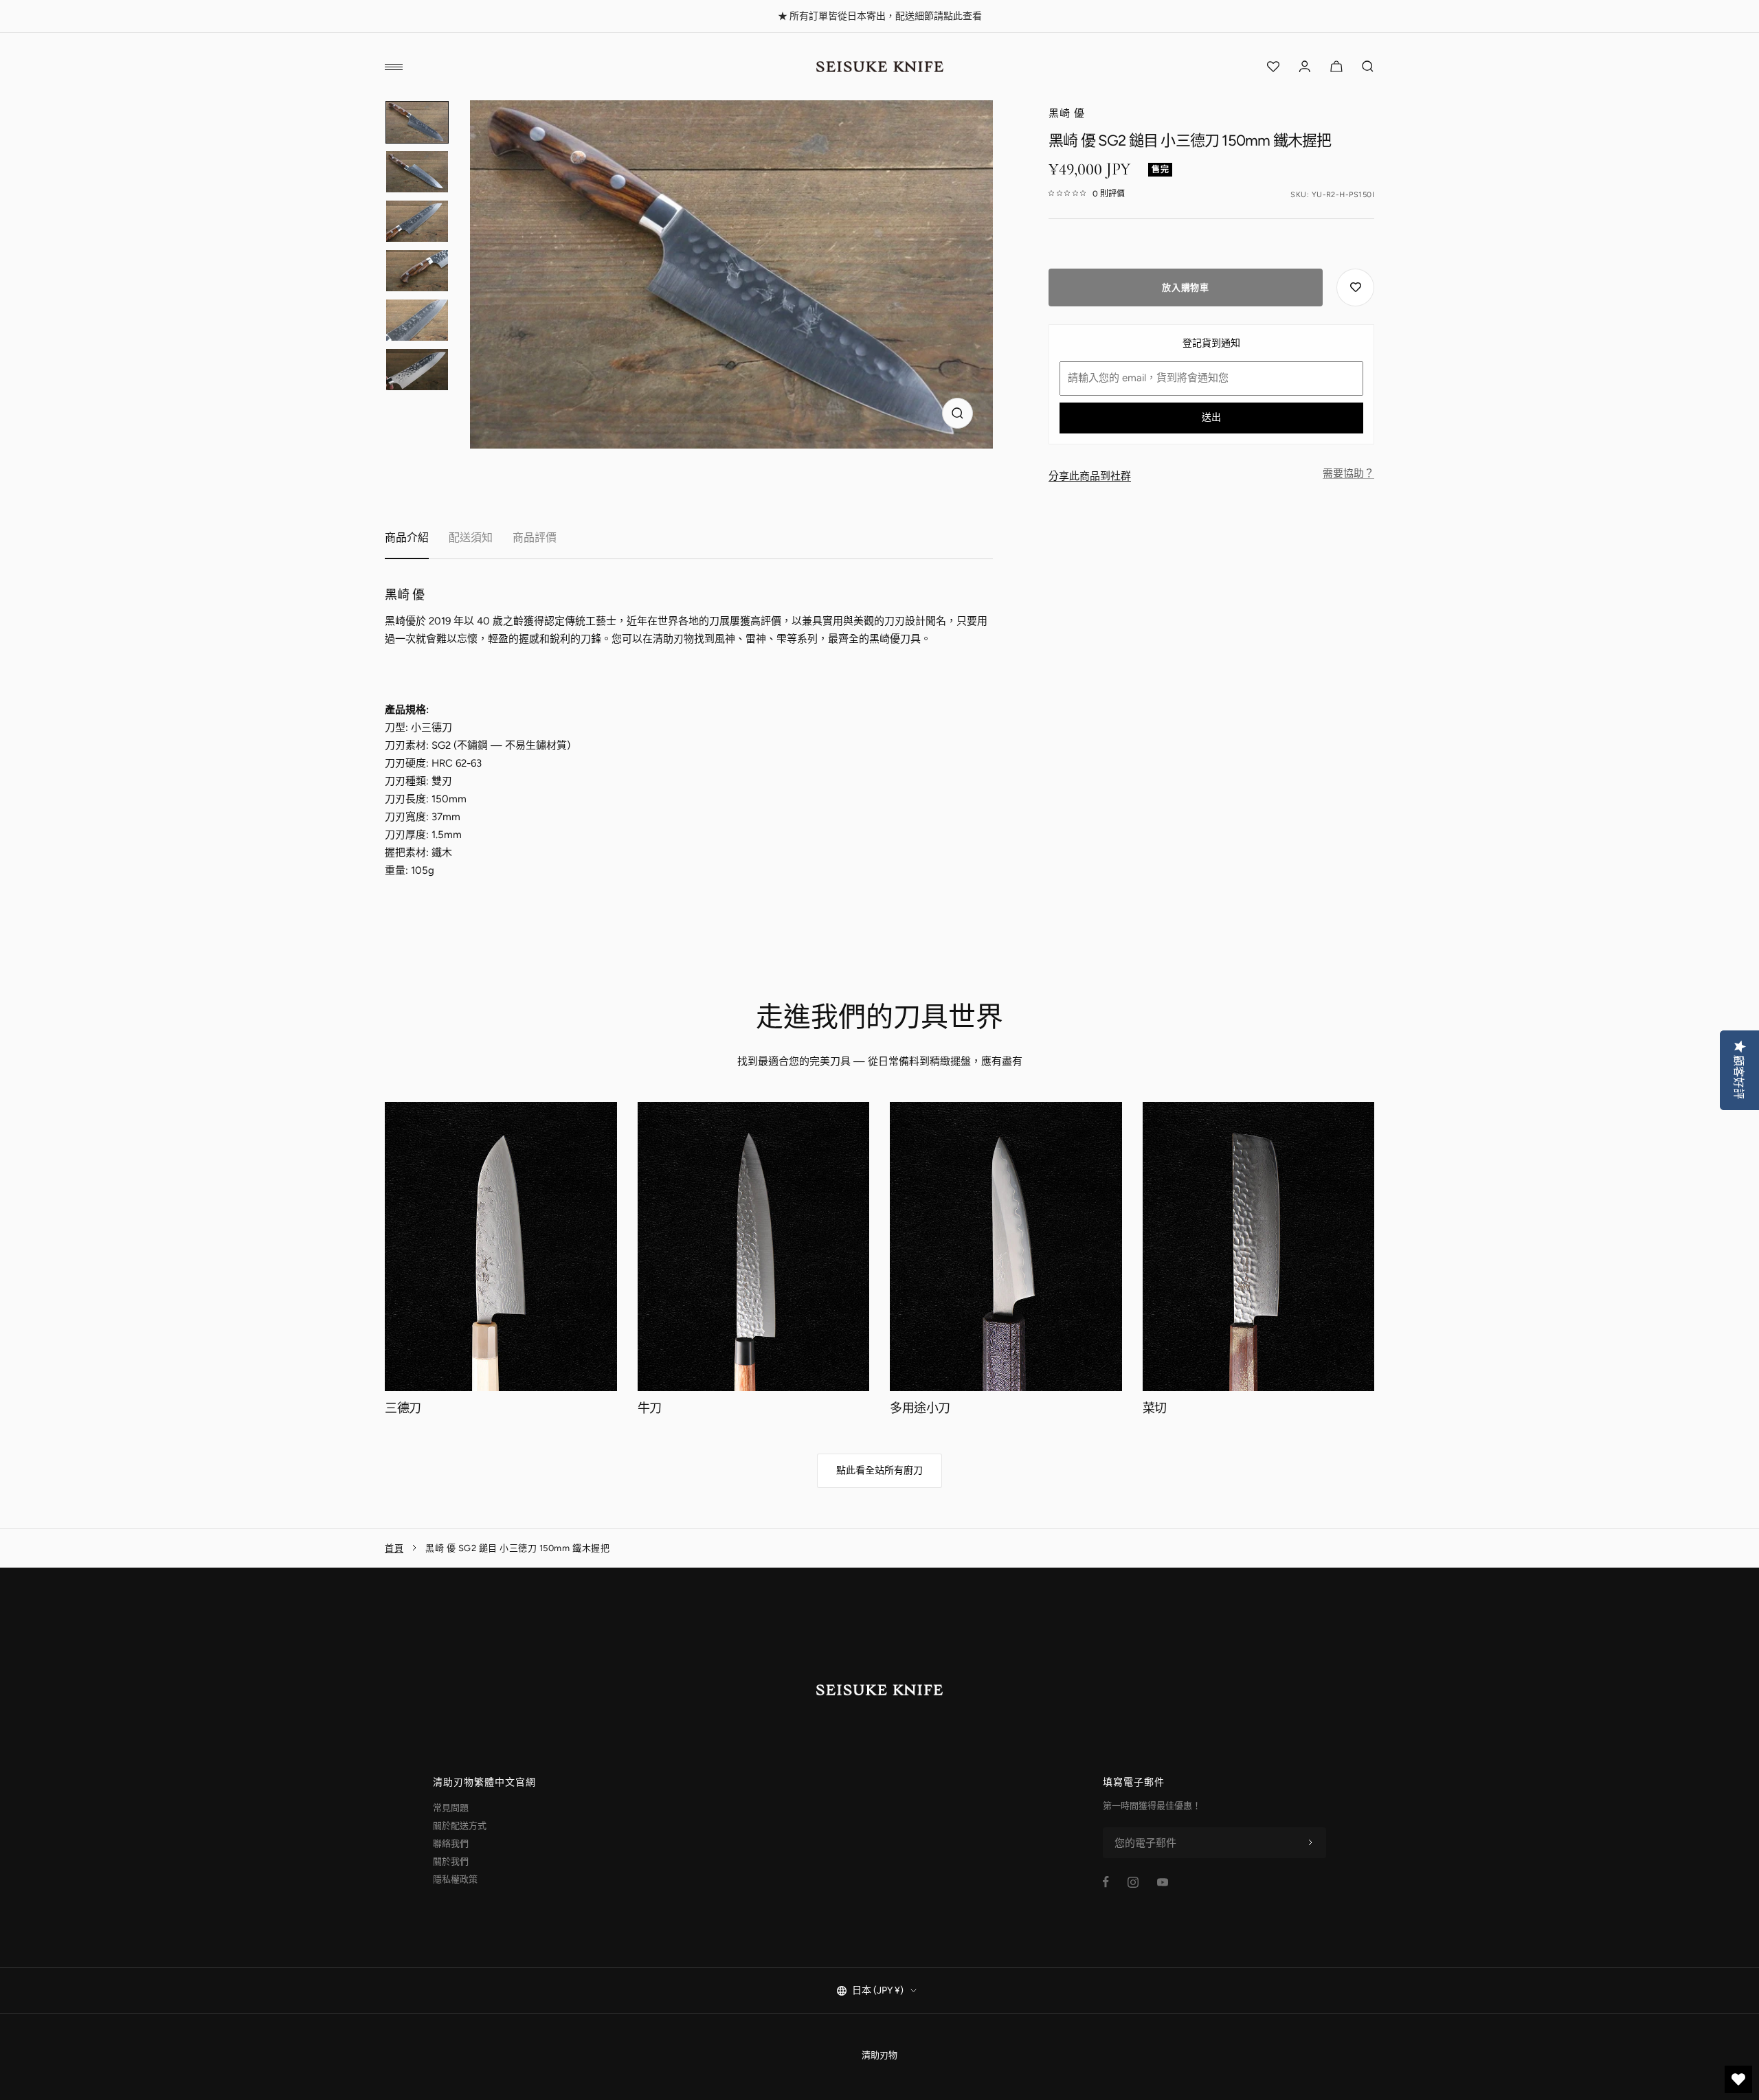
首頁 (394, 1548)
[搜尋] (1368, 67)
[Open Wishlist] (1273, 67)
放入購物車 (1185, 287)
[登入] (1305, 67)
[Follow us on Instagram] (1133, 1882)
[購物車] (1336, 67)
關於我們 (451, 1861)
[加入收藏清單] (1355, 288)
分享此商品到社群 (1090, 476)
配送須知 (471, 538)
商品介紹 (407, 538)
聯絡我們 (451, 1843)
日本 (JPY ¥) (878, 1990)
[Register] (1310, 1843)
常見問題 (451, 1808)
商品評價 (535, 538)
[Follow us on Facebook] (1106, 1882)
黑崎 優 (1067, 113)
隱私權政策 (455, 1879)
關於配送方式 (460, 1826)
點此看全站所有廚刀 (879, 1470)
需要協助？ (1348, 473)
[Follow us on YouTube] (1163, 1882)
